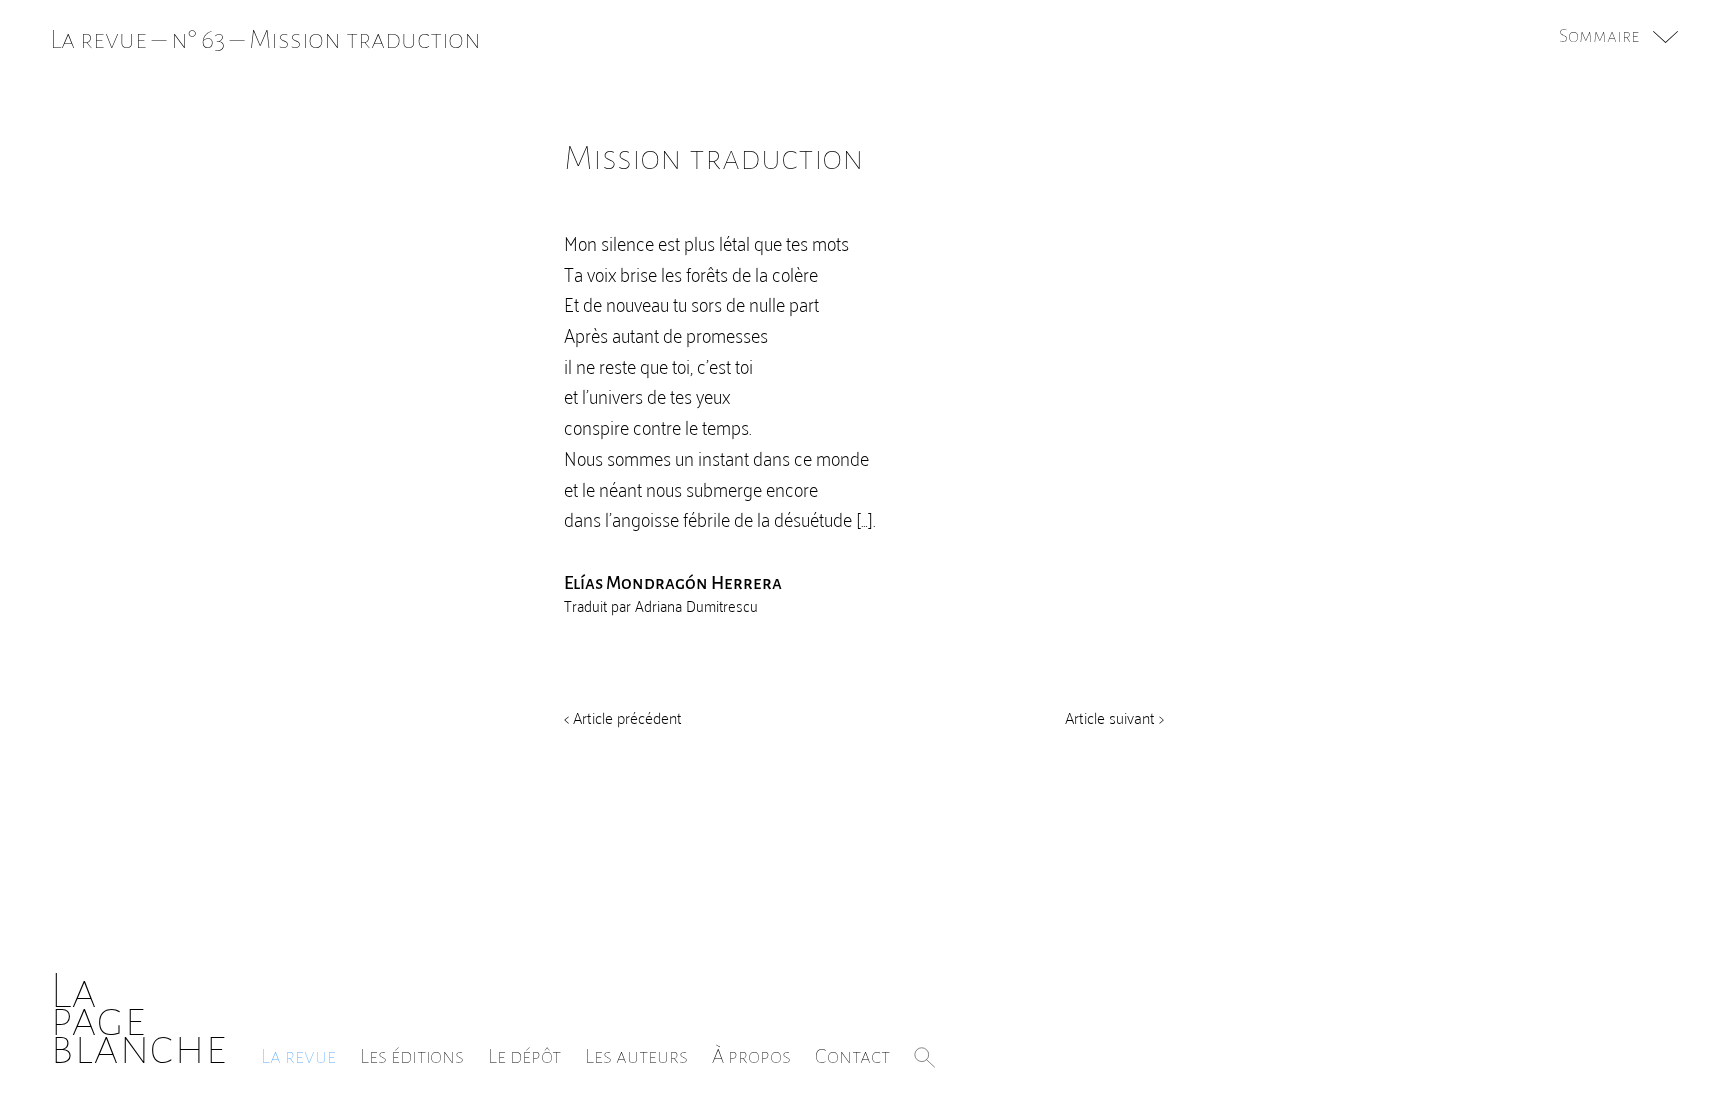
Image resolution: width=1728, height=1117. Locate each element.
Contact (852, 1056)
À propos (751, 1056)
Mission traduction (365, 39)
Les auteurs (636, 1056)
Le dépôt (524, 1056)
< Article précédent (623, 717)
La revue (298, 1056)
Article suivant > (1114, 717)
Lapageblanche (138, 1019)
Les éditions (412, 1056)
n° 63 (198, 39)
